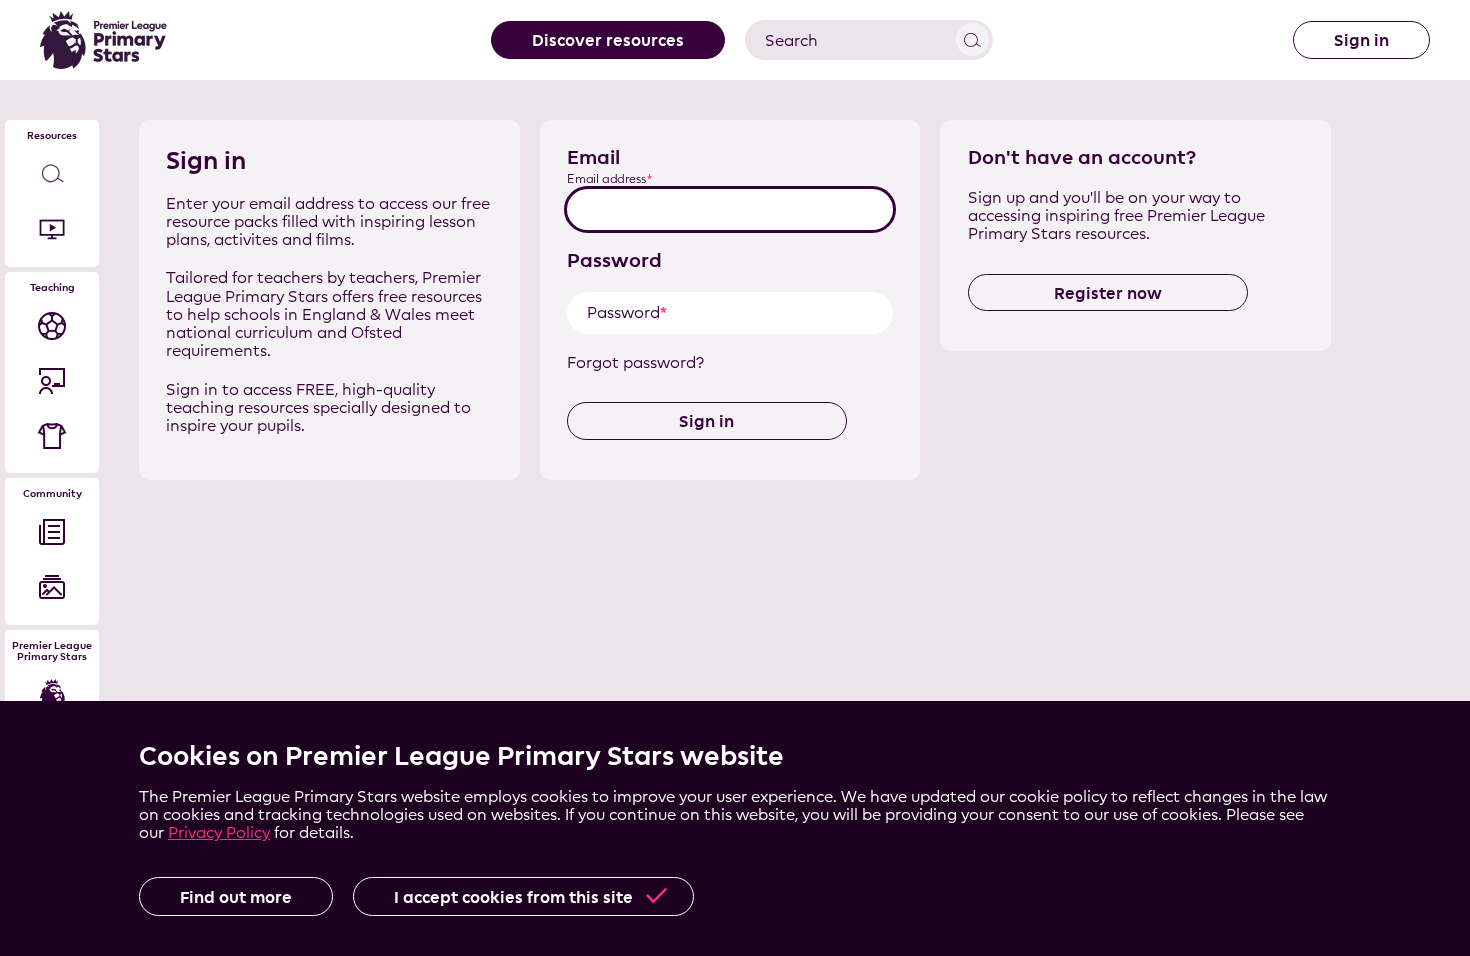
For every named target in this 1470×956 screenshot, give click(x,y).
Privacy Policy (219, 832)
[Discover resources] (52, 174)
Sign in (1361, 40)
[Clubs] (52, 435)
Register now (1108, 293)
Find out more (236, 897)
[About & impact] (52, 695)
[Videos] (52, 229)
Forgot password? (635, 363)
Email (593, 157)
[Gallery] (52, 587)
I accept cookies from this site (513, 897)
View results (972, 39)
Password (614, 260)
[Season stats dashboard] (52, 325)
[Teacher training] (52, 380)
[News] (52, 532)
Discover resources (608, 40)
